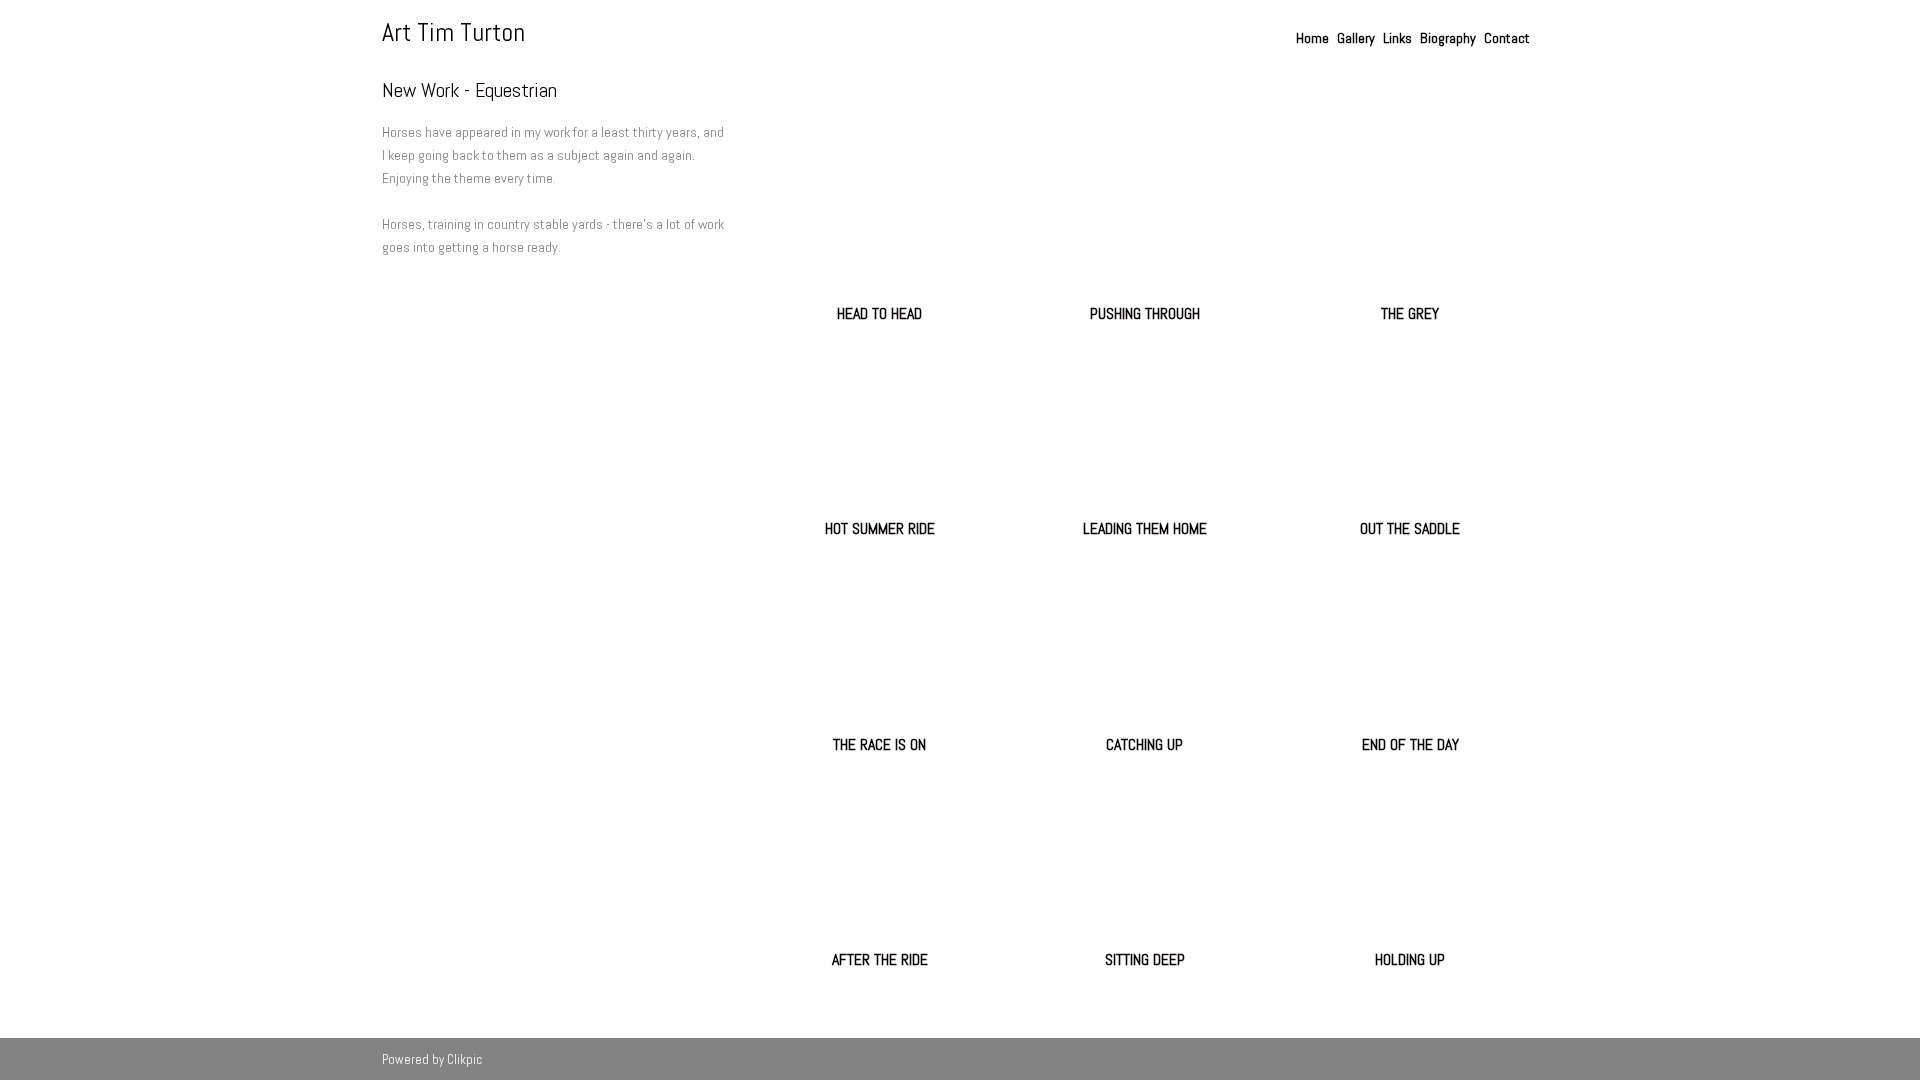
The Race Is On (879, 744)
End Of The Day (1410, 744)
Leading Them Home (1145, 528)
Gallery (1356, 38)
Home (1312, 38)
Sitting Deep (1145, 959)
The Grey (1410, 313)
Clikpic (464, 1059)
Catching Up (1144, 744)
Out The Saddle (1410, 528)
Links (1397, 38)
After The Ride (880, 959)
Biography (1448, 38)
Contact (1507, 38)
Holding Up (1410, 959)
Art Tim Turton (453, 32)
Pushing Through (1145, 313)
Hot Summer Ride (880, 528)
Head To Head (879, 313)
